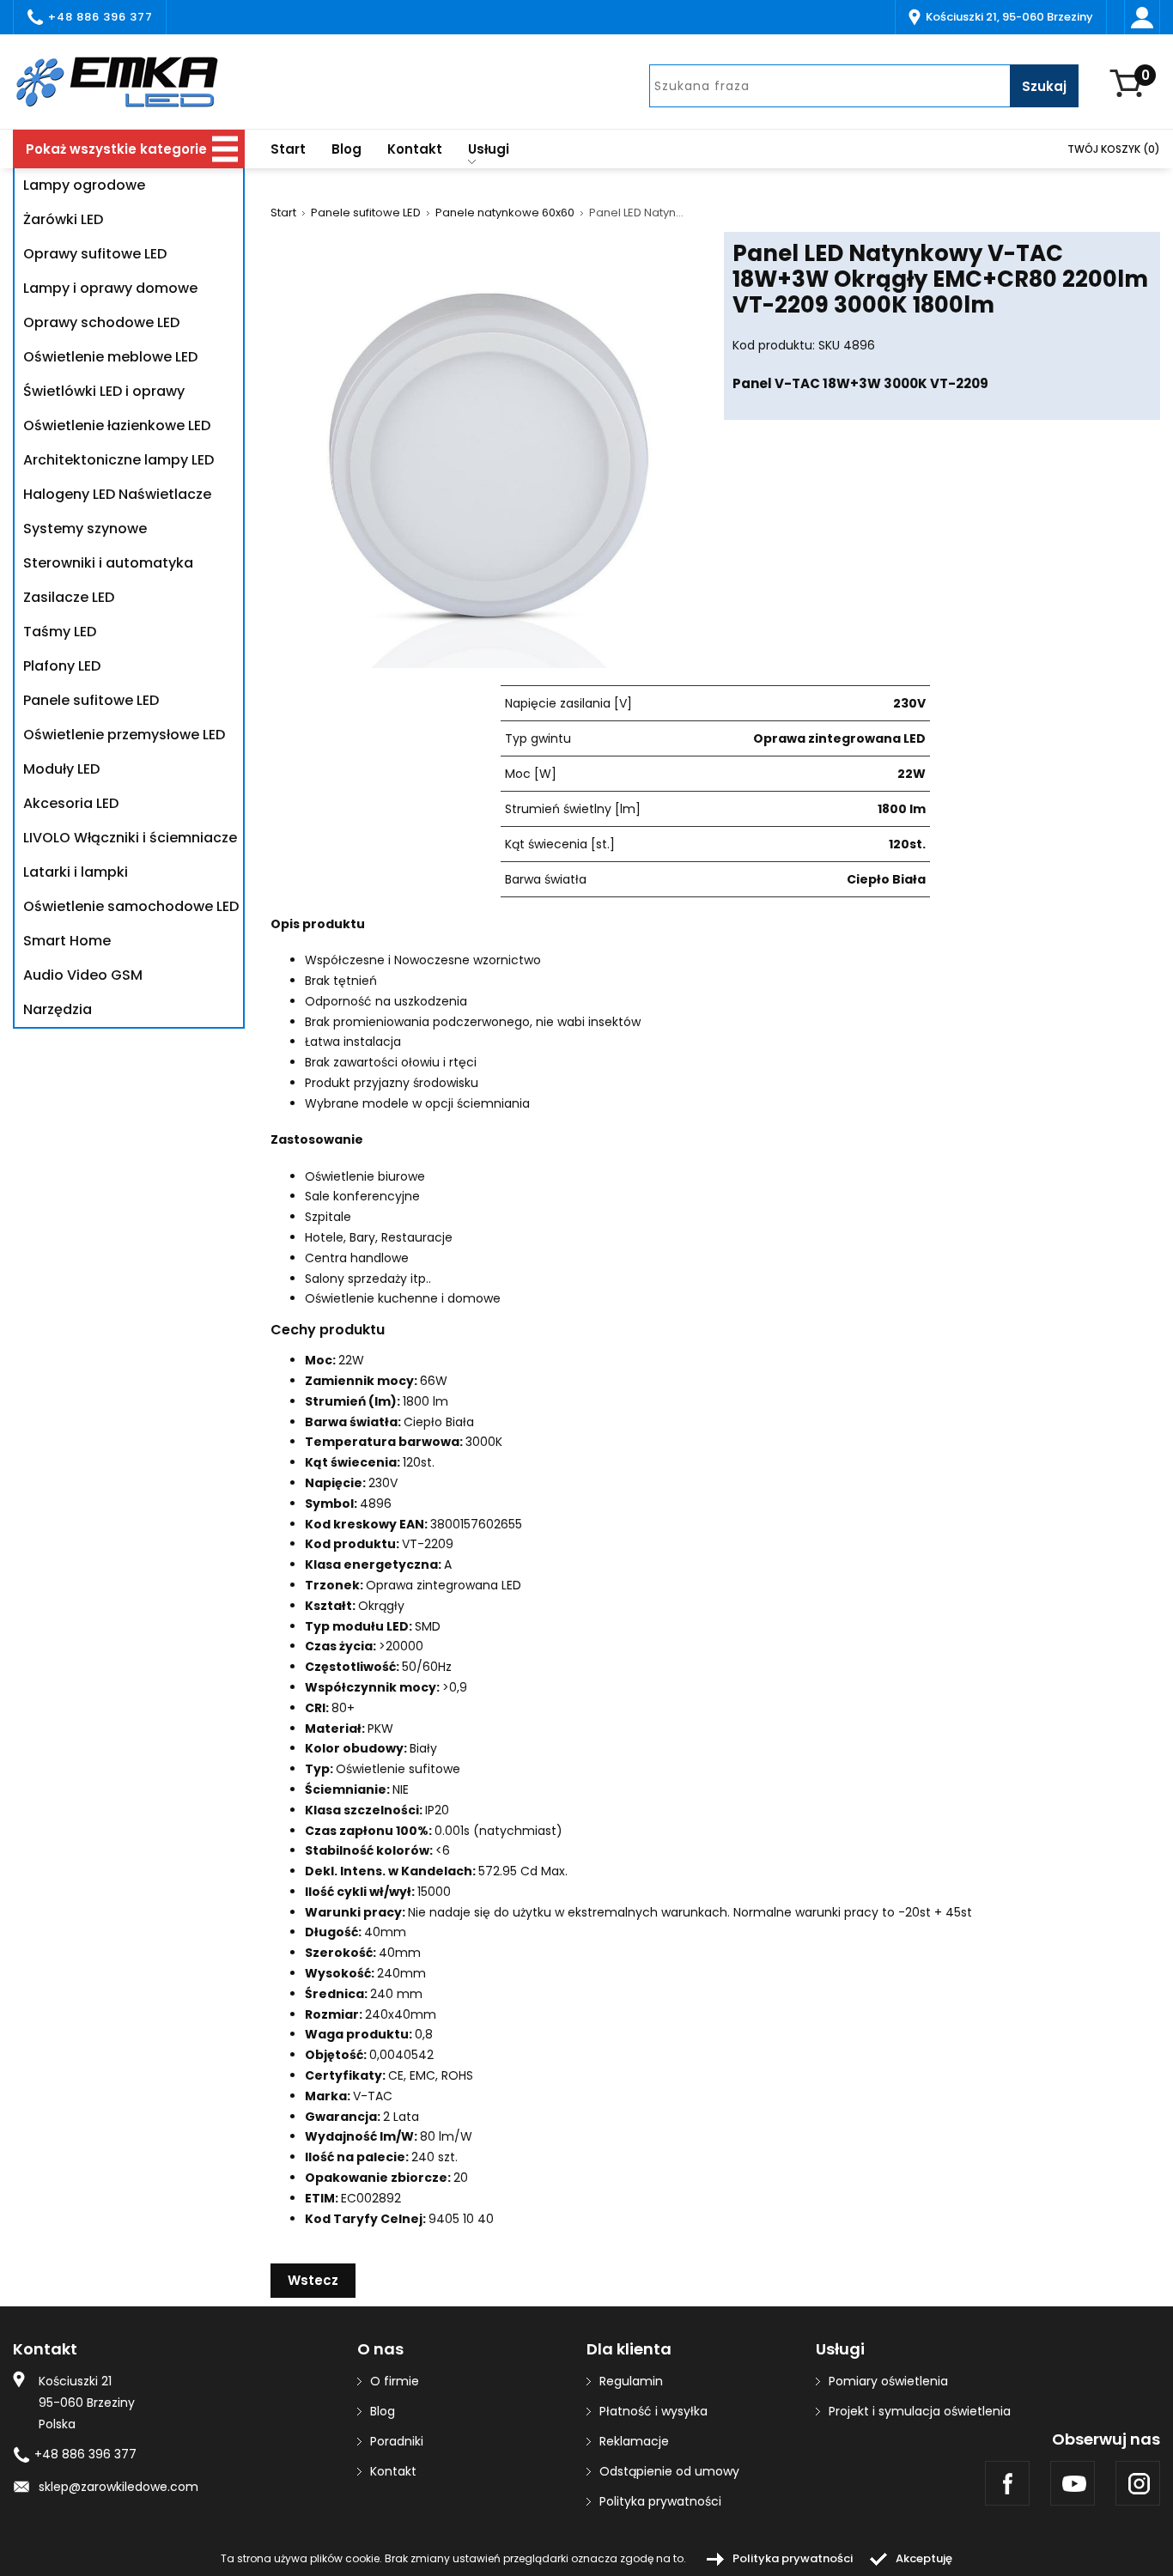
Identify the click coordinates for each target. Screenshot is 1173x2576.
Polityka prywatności (660, 2501)
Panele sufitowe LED (366, 213)
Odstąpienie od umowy (669, 2471)
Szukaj (1044, 86)
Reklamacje (634, 2441)
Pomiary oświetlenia (888, 2381)
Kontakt (415, 149)
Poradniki (397, 2441)
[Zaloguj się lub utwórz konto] (1142, 17)
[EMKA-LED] (129, 82)
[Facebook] (1007, 2483)
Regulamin (631, 2381)
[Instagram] (1138, 2483)
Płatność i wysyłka (653, 2411)
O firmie (395, 2381)
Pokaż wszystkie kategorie (116, 149)
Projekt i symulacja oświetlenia (920, 2411)
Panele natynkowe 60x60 (505, 213)
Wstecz (313, 2280)
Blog (346, 149)
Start (288, 149)
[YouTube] (1073, 2483)
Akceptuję (924, 2558)
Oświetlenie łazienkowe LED (117, 425)
